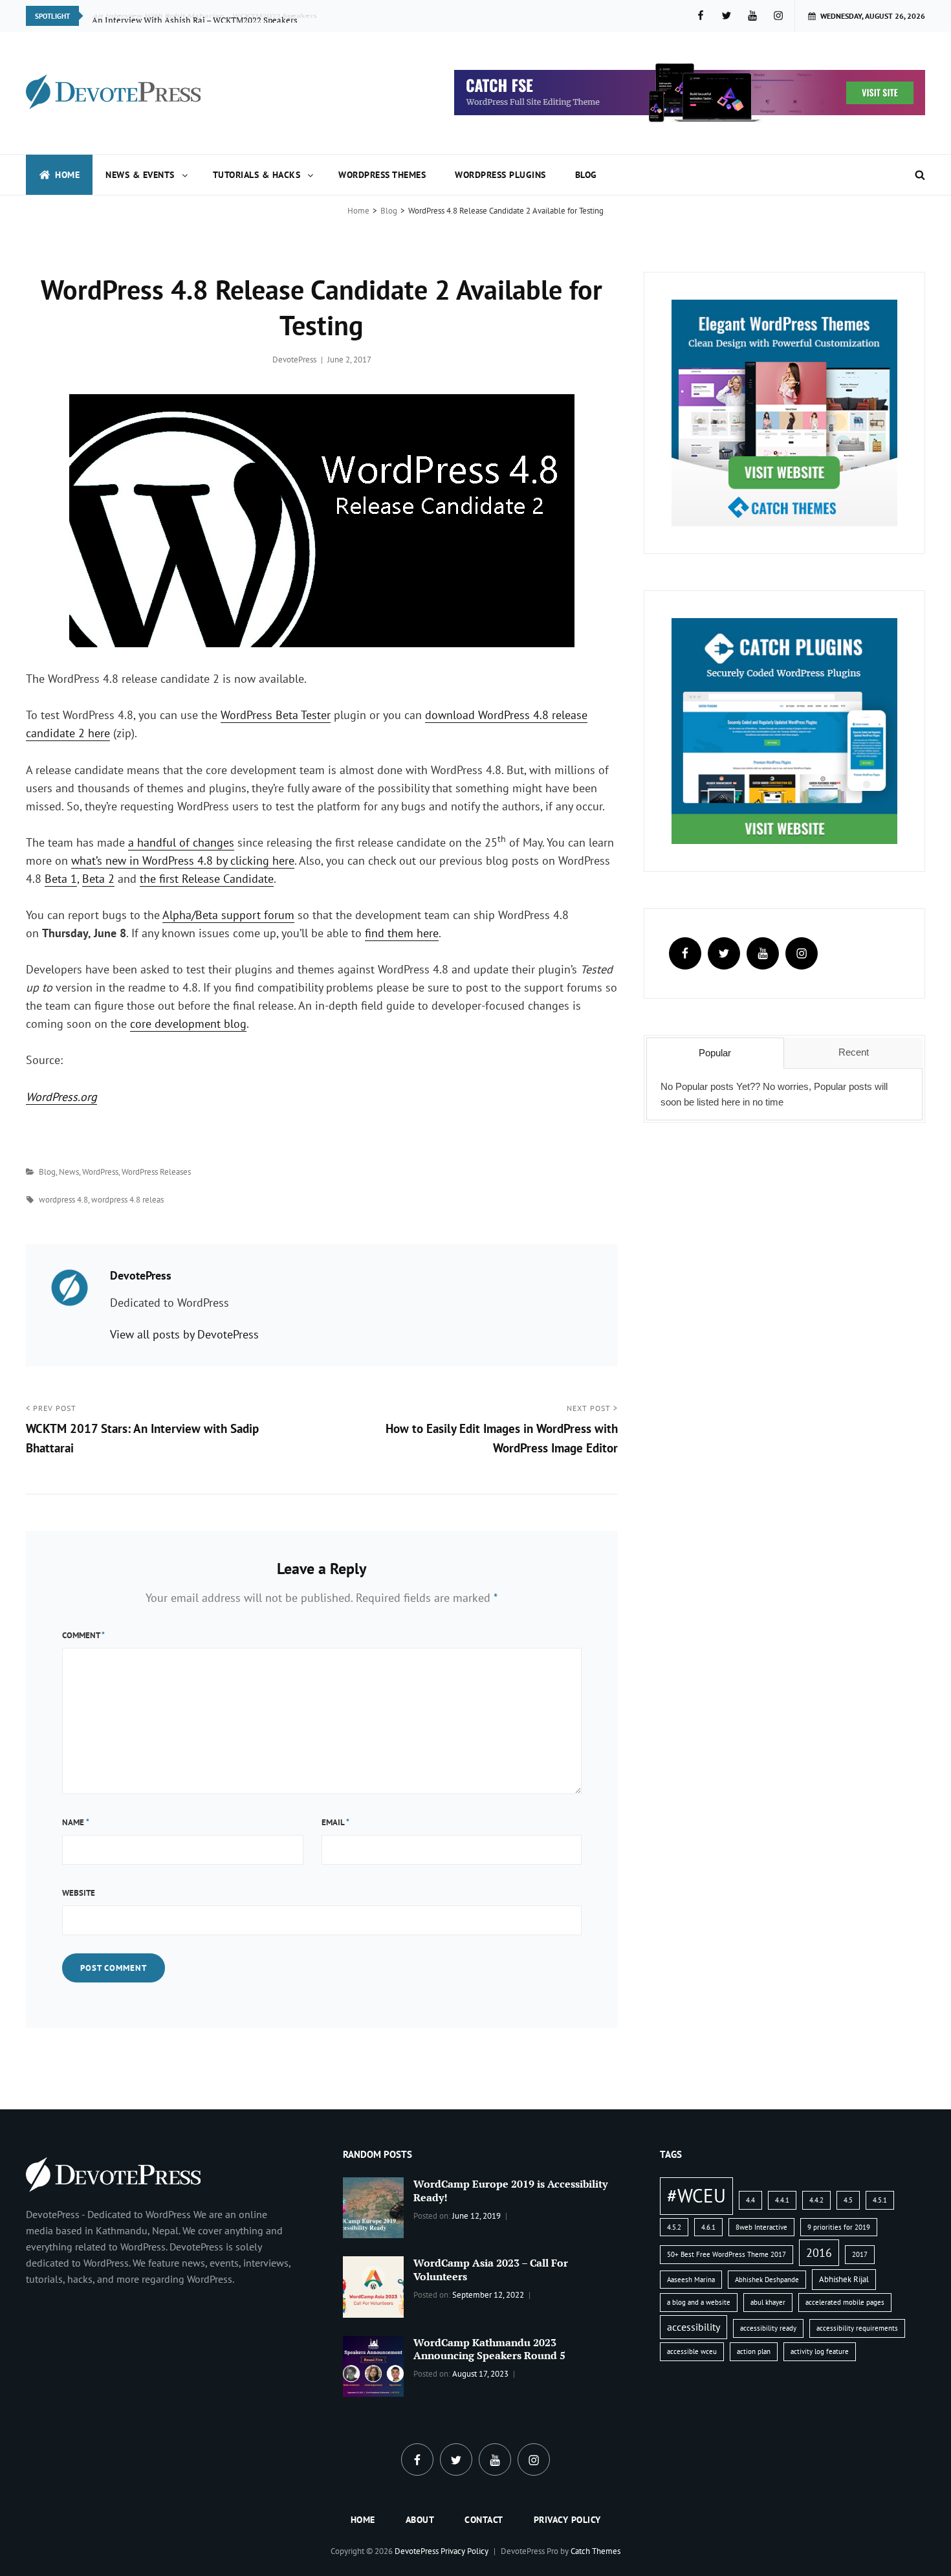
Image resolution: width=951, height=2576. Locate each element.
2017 (860, 2254)
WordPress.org (61, 1097)
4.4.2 (816, 2200)
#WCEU (696, 2195)
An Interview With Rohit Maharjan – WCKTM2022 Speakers (205, 16)
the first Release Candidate (207, 879)
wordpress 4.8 (63, 1200)
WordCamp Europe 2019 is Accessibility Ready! (510, 2191)
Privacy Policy (567, 2520)
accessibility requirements (857, 2328)
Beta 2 (98, 879)
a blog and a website (699, 2302)
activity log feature (820, 2351)
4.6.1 (708, 2227)
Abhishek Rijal (844, 2279)
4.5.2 (674, 2227)
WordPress (100, 1172)
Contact (484, 2520)
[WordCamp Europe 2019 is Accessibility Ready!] (373, 2206)
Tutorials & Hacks (257, 175)
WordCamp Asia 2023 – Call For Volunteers (491, 2270)
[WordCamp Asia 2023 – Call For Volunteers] (373, 2285)
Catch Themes (596, 2551)
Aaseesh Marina (691, 2280)
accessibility (694, 2327)
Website (79, 1893)
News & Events (140, 175)
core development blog (188, 1024)
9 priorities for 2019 (839, 2227)
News (69, 1172)
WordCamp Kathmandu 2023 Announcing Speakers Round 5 (489, 2349)
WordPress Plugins (500, 175)
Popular (715, 1053)
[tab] (716, 1053)
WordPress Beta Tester (276, 715)
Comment (83, 1635)
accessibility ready (768, 2328)
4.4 (750, 2200)
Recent (854, 1052)
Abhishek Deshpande (767, 2280)
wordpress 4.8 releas (127, 1200)
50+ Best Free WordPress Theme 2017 (727, 2254)
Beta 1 (61, 879)
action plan (754, 2351)
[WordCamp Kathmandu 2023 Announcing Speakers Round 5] (373, 2365)
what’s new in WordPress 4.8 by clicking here (183, 861)
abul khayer (768, 2302)
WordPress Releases (156, 1172)
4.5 (848, 2200)
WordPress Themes (382, 175)
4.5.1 (880, 2200)
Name (76, 1822)
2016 (819, 2252)
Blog (586, 175)
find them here (402, 933)
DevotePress (294, 360)
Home (67, 175)
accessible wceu (692, 2351)
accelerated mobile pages (845, 2302)
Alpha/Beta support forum (228, 915)
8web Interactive (761, 2227)
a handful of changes (181, 842)
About (420, 2520)
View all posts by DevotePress (184, 1334)
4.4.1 (782, 2200)
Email (335, 1822)
